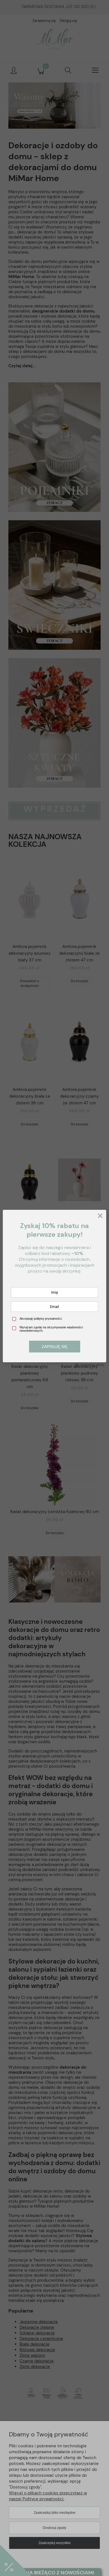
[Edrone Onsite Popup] (54, 1288)
